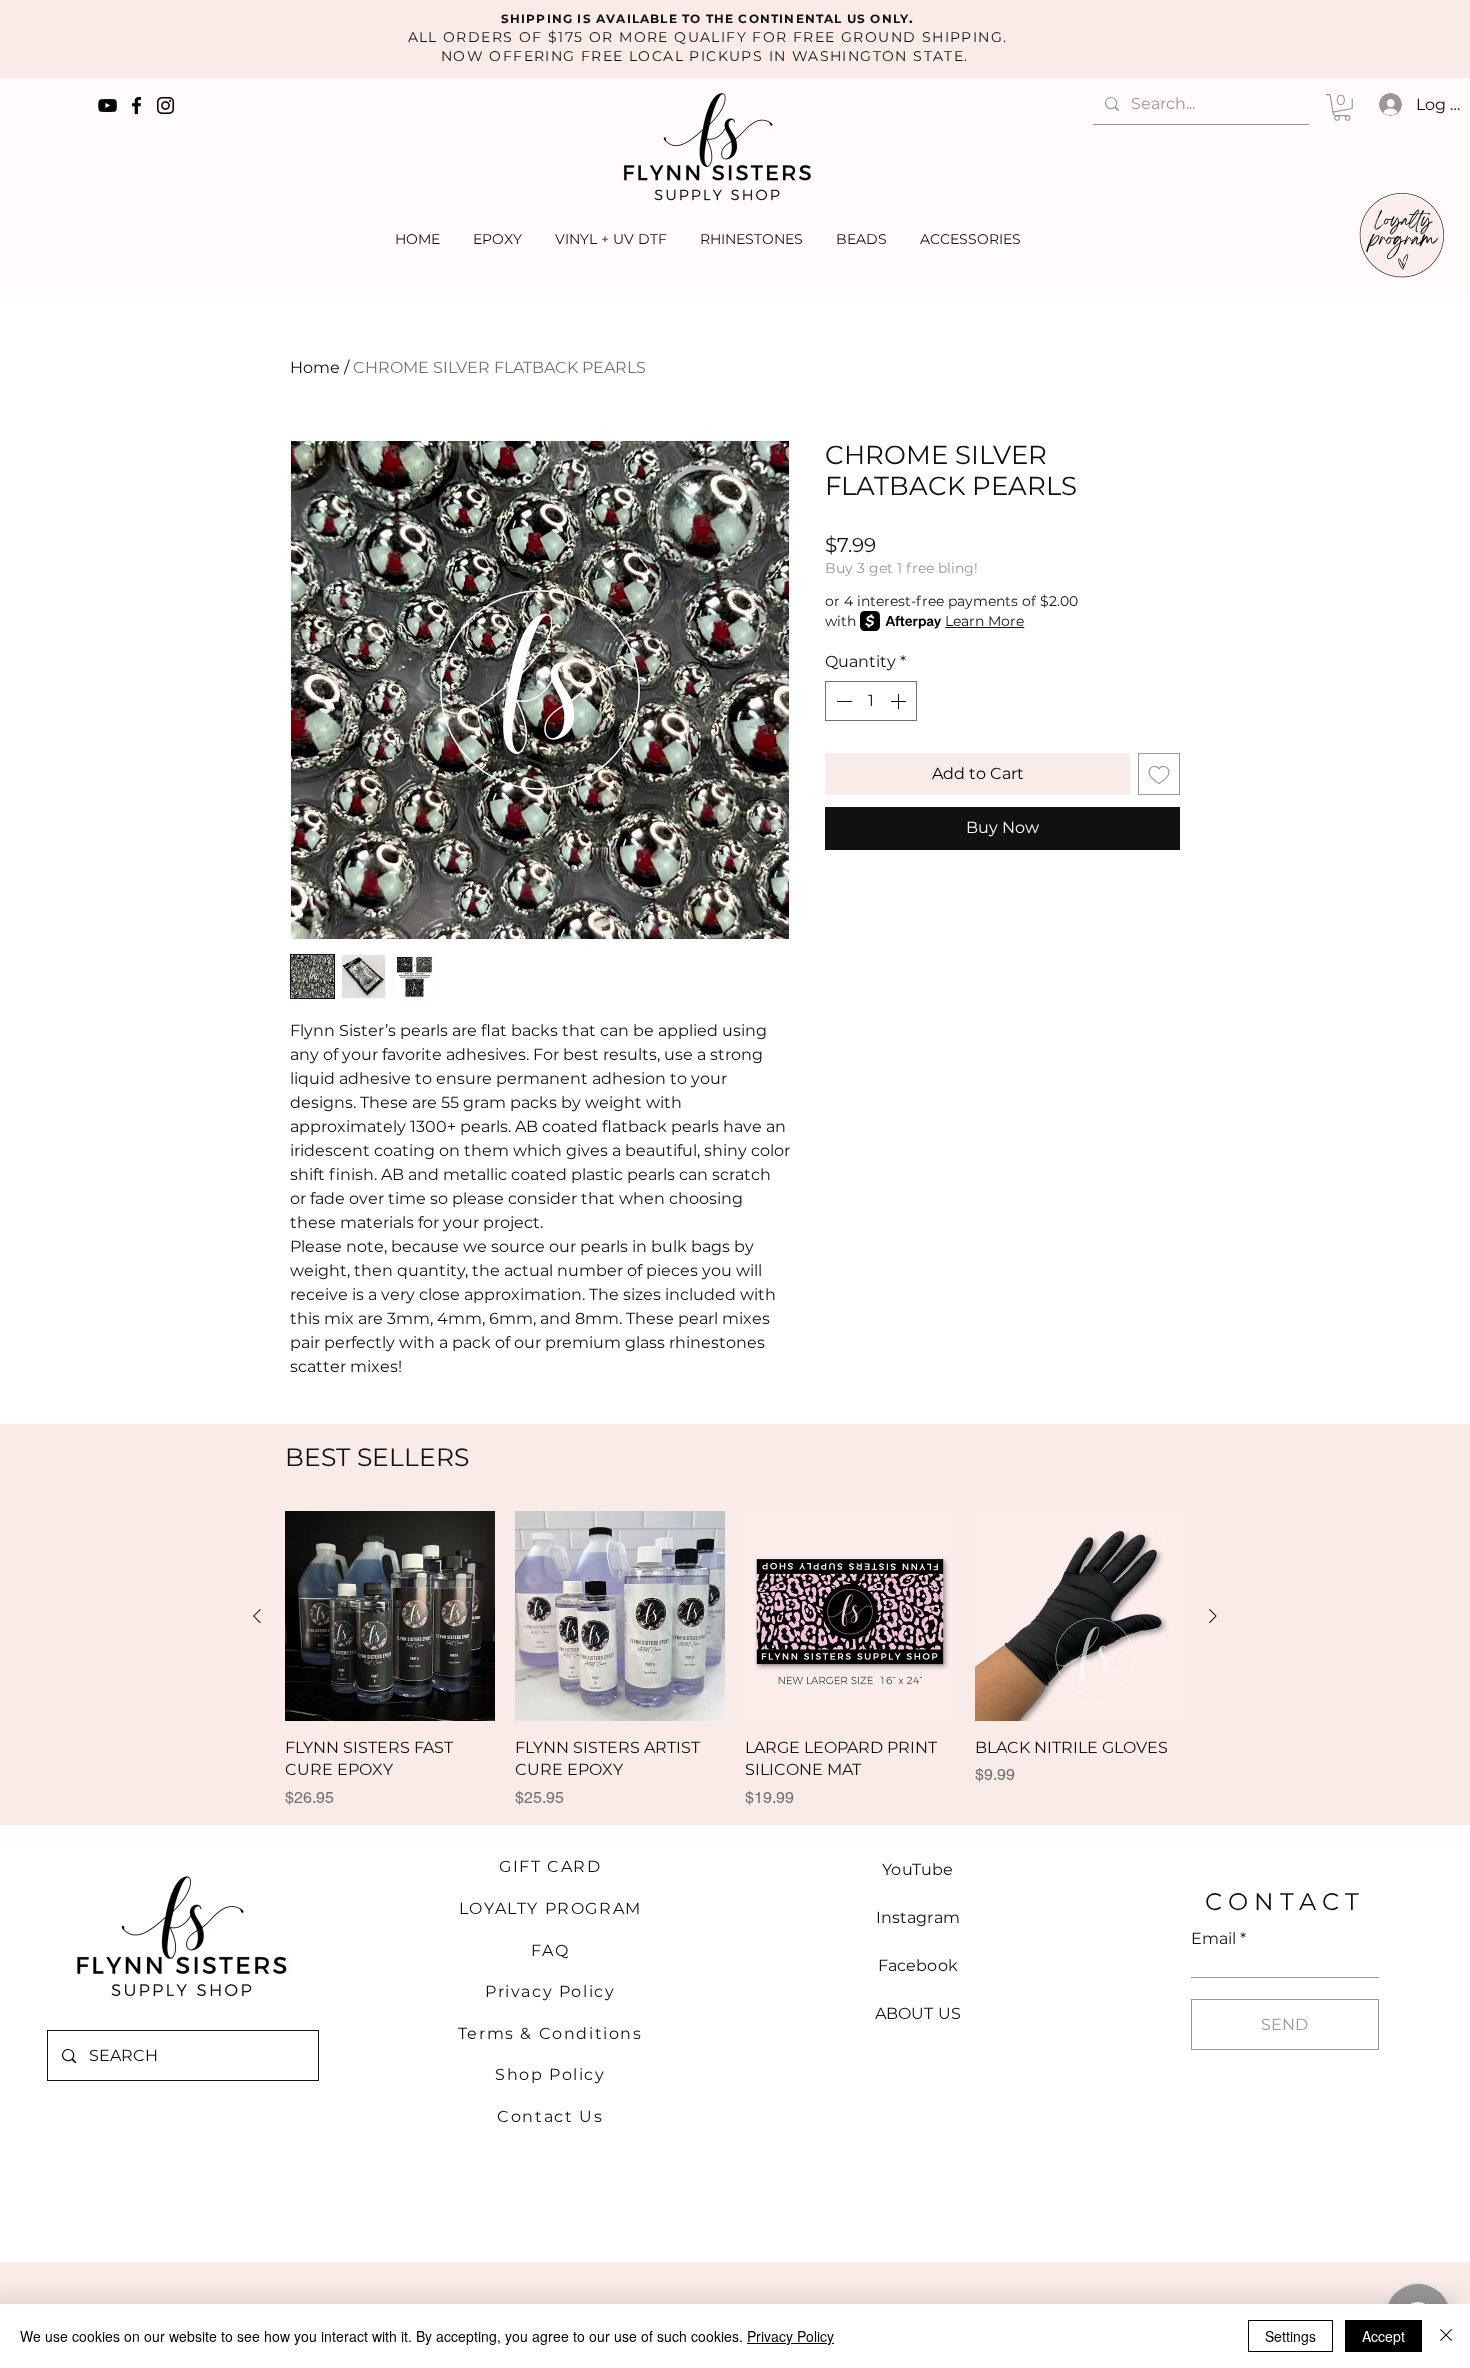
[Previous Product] (257, 1616)
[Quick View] (390, 1616)
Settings (1290, 2336)
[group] (735, 1670)
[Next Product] (1213, 1616)
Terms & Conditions (550, 2033)
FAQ (550, 1950)
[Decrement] (842, 701)
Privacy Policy (550, 1991)
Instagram (918, 1917)
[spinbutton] (871, 701)
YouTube (917, 1869)
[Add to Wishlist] (1159, 774)
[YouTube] (107, 105)
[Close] (1446, 2336)
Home (315, 367)
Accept (1383, 2336)
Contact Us (550, 2116)
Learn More (984, 621)
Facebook (918, 1965)
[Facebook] (136, 105)
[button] (1342, 107)
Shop (522, 2074)
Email (1213, 1939)
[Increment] (900, 701)
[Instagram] (165, 105)
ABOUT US (918, 2013)
